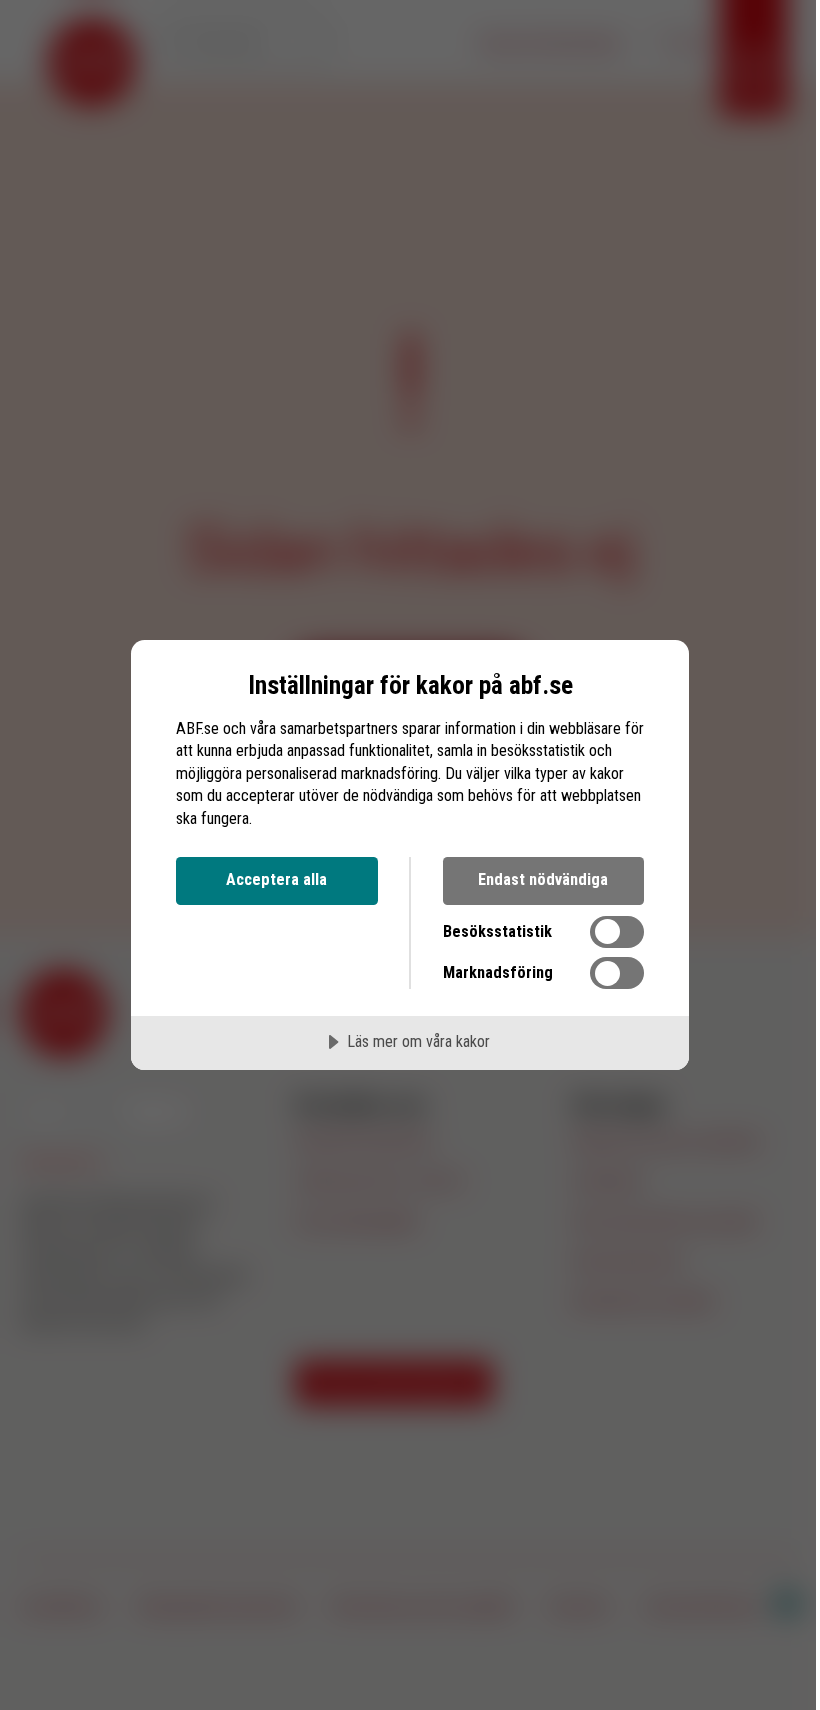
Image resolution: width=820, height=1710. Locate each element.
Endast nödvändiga (543, 879)
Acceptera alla (276, 879)
